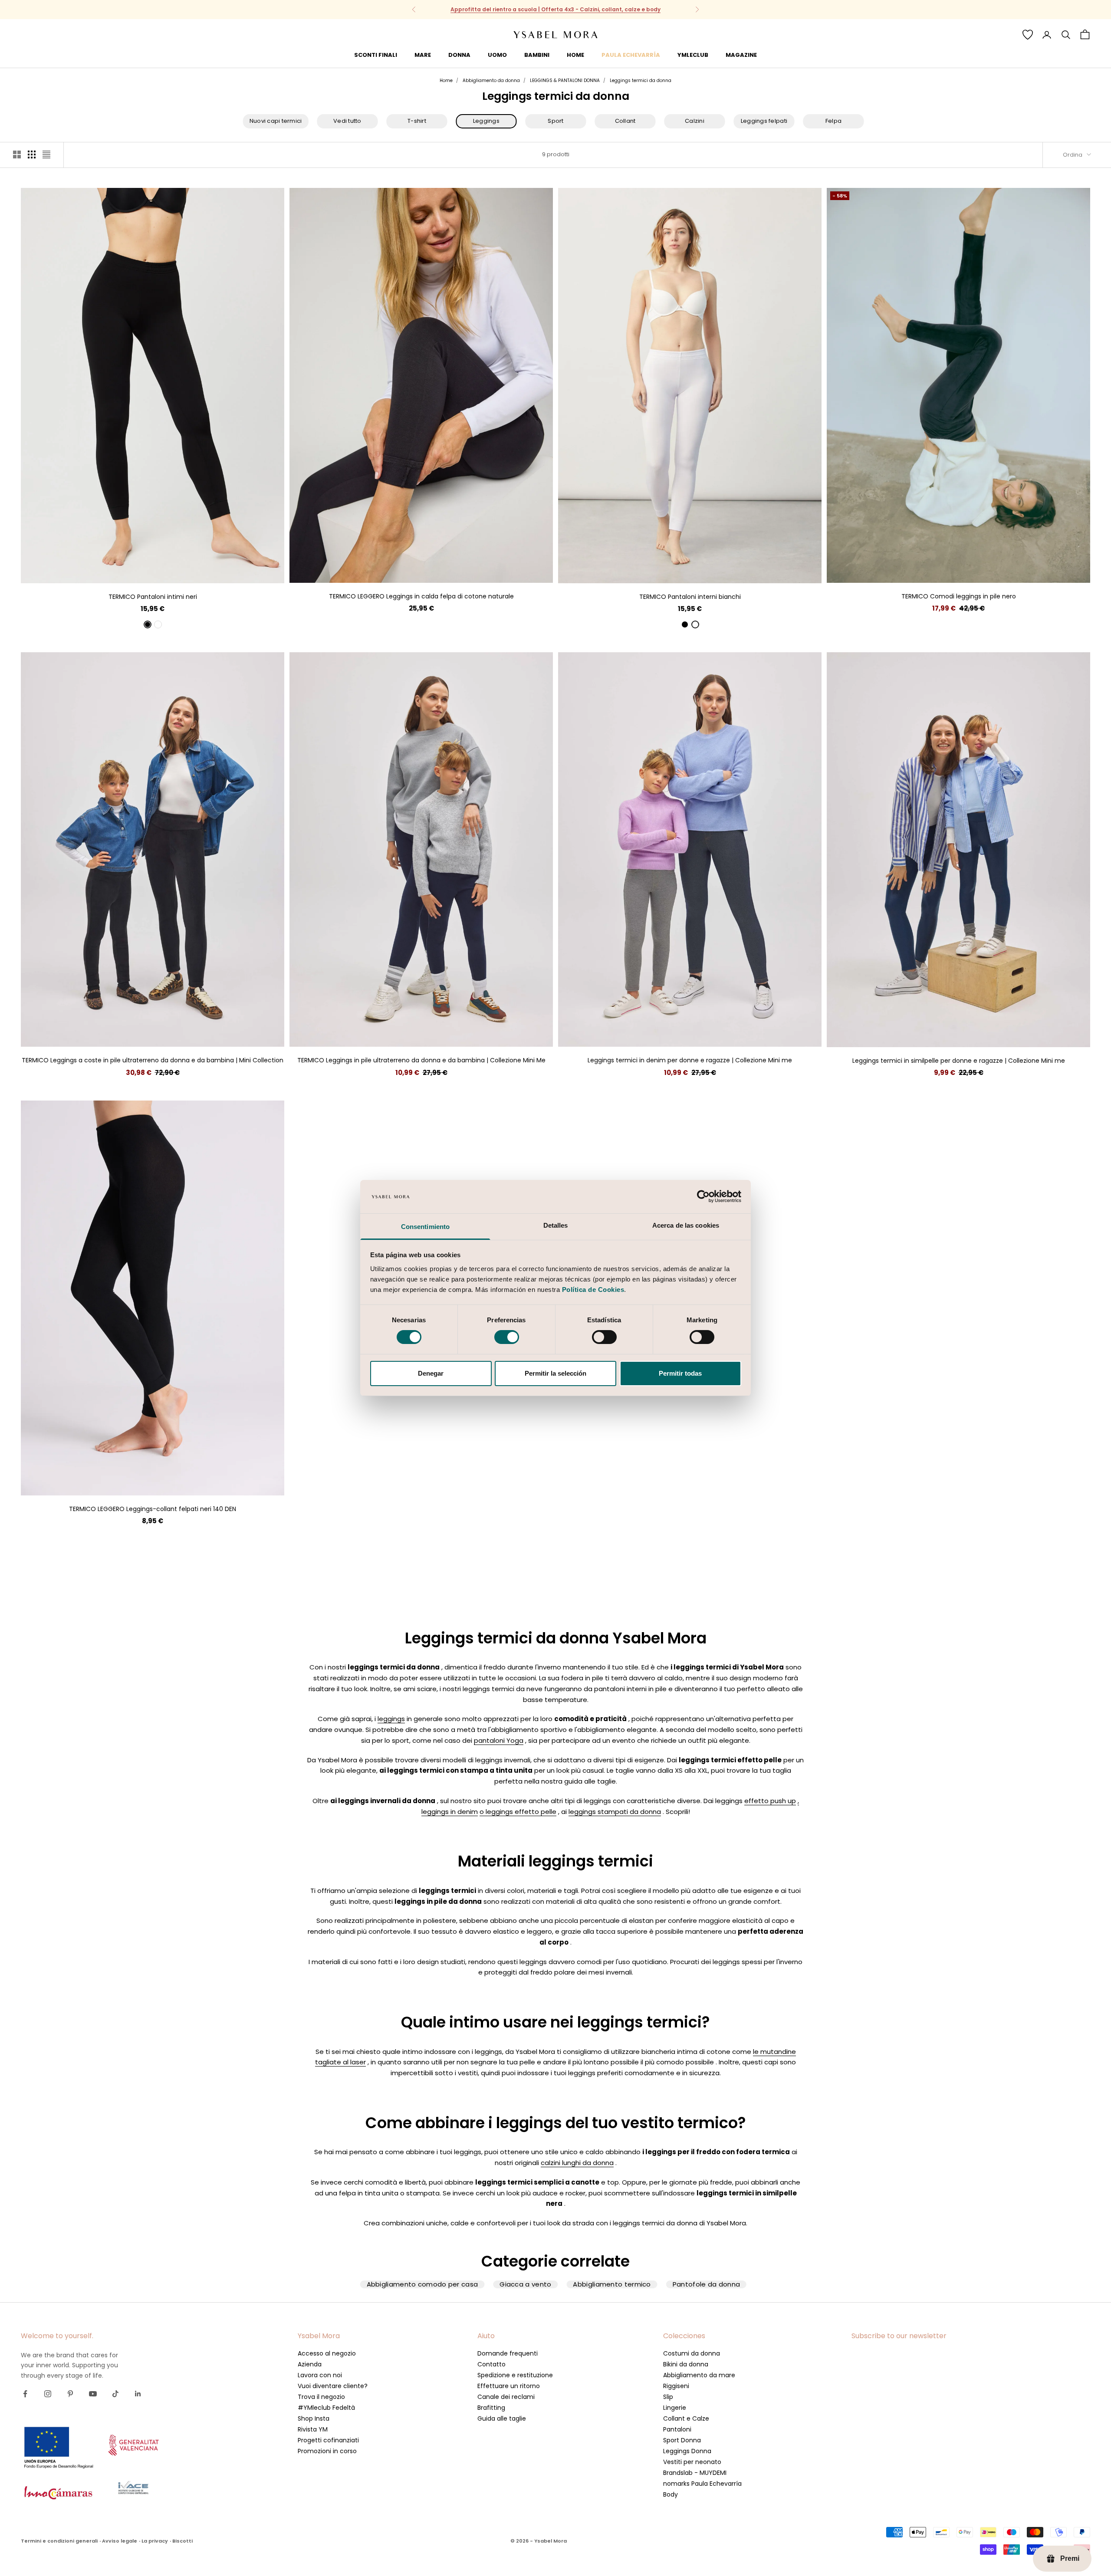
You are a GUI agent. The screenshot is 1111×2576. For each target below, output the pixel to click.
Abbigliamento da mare (699, 2375)
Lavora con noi (320, 2375)
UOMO (497, 55)
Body (671, 2494)
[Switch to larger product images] (17, 154)
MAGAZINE (741, 55)
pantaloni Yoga (499, 1740)
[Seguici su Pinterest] (70, 2394)
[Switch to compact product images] (46, 154)
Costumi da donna (692, 2353)
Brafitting (491, 2408)
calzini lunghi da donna (577, 2163)
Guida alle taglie (502, 2418)
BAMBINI (537, 55)
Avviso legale (120, 2541)
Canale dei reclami (506, 2397)
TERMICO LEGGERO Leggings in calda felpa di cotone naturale (421, 596)
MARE (423, 55)
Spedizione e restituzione (515, 2375)
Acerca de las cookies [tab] (686, 1225)
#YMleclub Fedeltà (326, 2408)
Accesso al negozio (327, 2353)
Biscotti (182, 2541)
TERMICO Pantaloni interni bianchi (690, 597)
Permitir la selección (555, 1373)
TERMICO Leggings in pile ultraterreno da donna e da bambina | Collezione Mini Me (421, 1060)
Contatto (491, 2364)
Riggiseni (676, 2386)
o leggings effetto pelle (518, 1812)
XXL (452, 570)
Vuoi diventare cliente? (333, 2386)
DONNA (459, 55)
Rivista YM (313, 2429)
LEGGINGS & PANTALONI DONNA (565, 80)
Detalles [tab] (556, 1225)
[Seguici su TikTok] (115, 2394)
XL (176, 570)
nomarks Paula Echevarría (702, 2484)
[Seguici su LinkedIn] (138, 2394)
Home (446, 80)
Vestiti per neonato (692, 2462)
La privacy (155, 2541)
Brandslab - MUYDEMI (695, 2473)
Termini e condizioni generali (59, 2541)
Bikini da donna (686, 2364)
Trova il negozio (321, 2397)
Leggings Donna (687, 2451)
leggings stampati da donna (615, 1812)
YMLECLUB (693, 55)
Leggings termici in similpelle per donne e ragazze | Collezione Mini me (959, 1061)
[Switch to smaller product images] (32, 154)
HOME (575, 55)
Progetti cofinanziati (328, 2440)
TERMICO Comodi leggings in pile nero (959, 596)
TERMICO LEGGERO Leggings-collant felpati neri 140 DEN (153, 1509)
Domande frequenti (508, 2353)
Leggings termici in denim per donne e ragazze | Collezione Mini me (690, 1060)
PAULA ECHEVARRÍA (631, 55)
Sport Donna (682, 2440)
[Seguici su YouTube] (93, 2394)
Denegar (431, 1373)
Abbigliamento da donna (491, 80)
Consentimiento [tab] (425, 1227)
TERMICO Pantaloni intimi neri (153, 597)
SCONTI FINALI (376, 55)
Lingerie (675, 2408)
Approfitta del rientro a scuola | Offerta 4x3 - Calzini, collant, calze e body (555, 9)
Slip (668, 2397)
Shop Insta (314, 2418)
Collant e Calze (686, 2418)
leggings (391, 1719)
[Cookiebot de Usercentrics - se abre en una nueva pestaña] (703, 1196)
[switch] (507, 1337)
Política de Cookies (593, 1290)
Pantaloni (677, 2429)
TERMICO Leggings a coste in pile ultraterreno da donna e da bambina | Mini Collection (153, 1060)
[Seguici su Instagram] (48, 2394)
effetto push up (770, 1801)
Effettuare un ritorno (509, 2386)
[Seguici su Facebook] (25, 2394)
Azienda (310, 2364)
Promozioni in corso (327, 2451)
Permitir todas (680, 1373)
